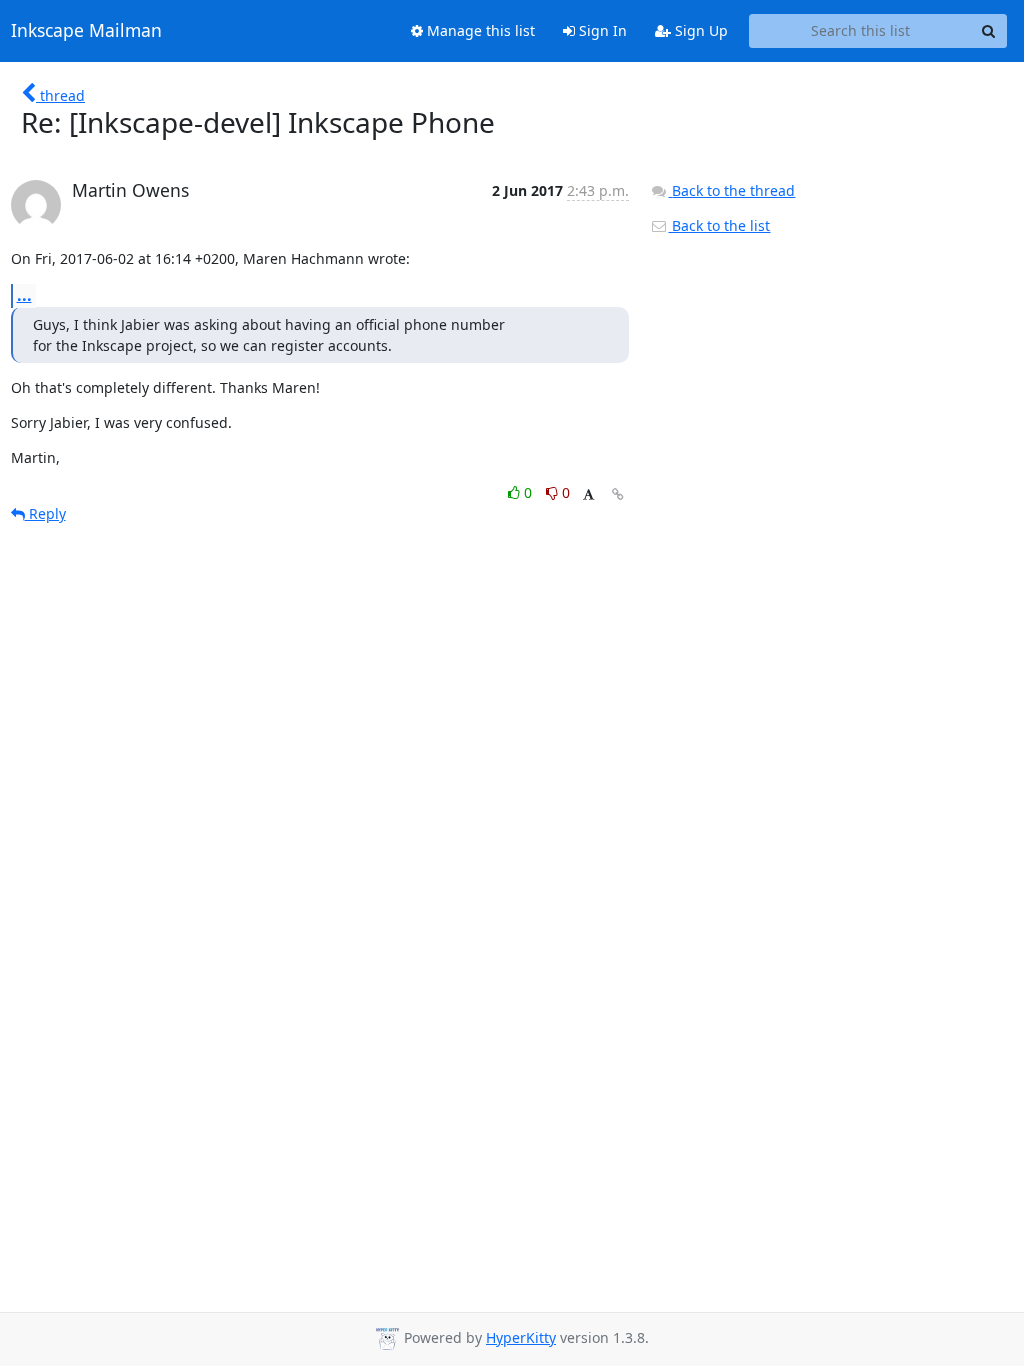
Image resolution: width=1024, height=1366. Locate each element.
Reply (45, 513)
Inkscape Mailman (86, 31)
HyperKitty (521, 1337)
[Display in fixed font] (588, 495)
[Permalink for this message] (618, 494)
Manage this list (479, 30)
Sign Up (699, 30)
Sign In (601, 30)
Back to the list (719, 225)
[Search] (989, 31)
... (24, 295)
